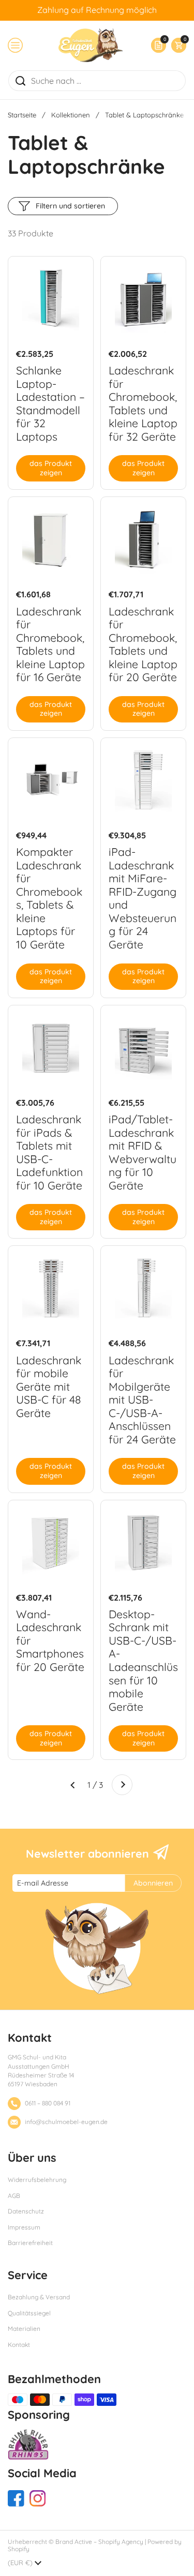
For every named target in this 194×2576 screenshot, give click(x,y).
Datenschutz (26, 2211)
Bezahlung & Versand (39, 2297)
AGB (14, 2196)
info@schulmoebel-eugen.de (66, 2122)
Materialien (24, 2329)
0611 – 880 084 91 (48, 2103)
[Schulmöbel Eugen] (91, 45)
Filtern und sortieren (70, 206)
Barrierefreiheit (30, 2243)
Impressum (24, 2227)
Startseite (22, 115)
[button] (176, 45)
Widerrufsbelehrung (37, 2180)
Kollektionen (71, 115)
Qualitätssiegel (29, 2313)
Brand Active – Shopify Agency (99, 2542)
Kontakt (19, 2345)
